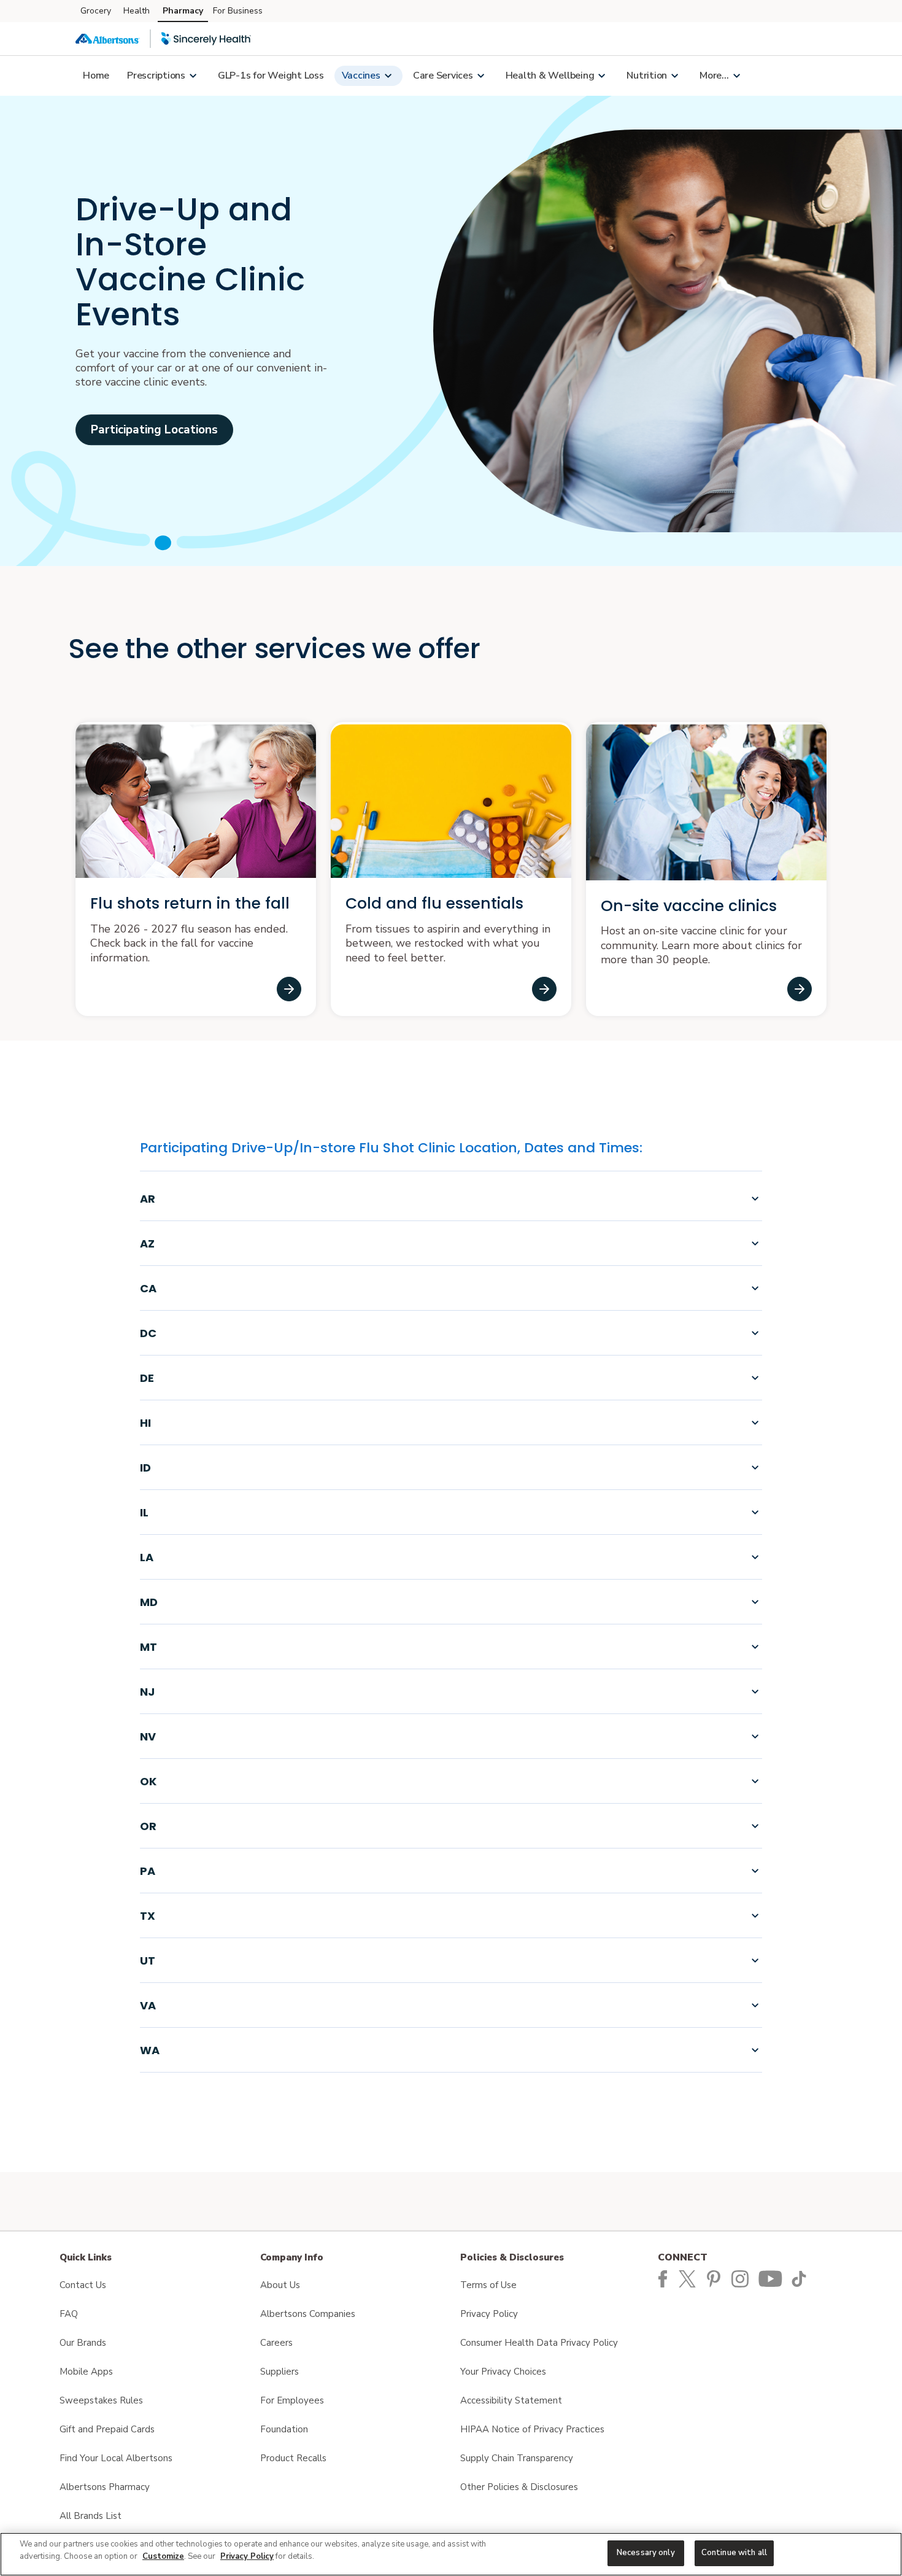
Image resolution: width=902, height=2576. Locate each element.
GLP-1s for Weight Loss (271, 76)
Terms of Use (488, 2285)
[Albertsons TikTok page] (801, 2278)
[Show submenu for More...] (736, 76)
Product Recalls (293, 2458)
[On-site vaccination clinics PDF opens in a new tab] (800, 989)
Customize (163, 2556)
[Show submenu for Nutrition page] (674, 76)
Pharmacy (183, 11)
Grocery (96, 11)
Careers (276, 2343)
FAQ (69, 2314)
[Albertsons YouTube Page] (772, 2278)
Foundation (284, 2429)
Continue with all (734, 2553)
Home (96, 76)
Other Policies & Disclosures (519, 2487)
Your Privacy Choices (503, 2372)
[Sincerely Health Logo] (206, 39)
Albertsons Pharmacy (105, 2487)
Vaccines (361, 76)
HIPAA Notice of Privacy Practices (532, 2429)
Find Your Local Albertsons (116, 2458)
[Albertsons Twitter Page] (691, 2278)
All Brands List (91, 2516)
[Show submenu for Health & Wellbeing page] (601, 76)
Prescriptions (156, 76)
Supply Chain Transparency (517, 2458)
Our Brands (83, 2343)
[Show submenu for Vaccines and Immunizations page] (388, 76)
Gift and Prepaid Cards (107, 2429)
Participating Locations (154, 430)
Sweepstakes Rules (101, 2400)
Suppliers (279, 2372)
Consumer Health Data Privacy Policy (539, 2343)
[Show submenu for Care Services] (480, 76)
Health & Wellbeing (550, 76)
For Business (238, 11)
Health (137, 11)
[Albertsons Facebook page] (663, 2278)
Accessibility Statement (511, 2400)
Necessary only (646, 2553)
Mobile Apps (86, 2372)
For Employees (292, 2400)
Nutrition (647, 76)
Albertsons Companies (308, 2314)
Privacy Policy (489, 2314)
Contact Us (83, 2285)
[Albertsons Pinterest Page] (716, 2278)
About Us (280, 2285)
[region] (451, 2554)
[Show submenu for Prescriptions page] (193, 76)
